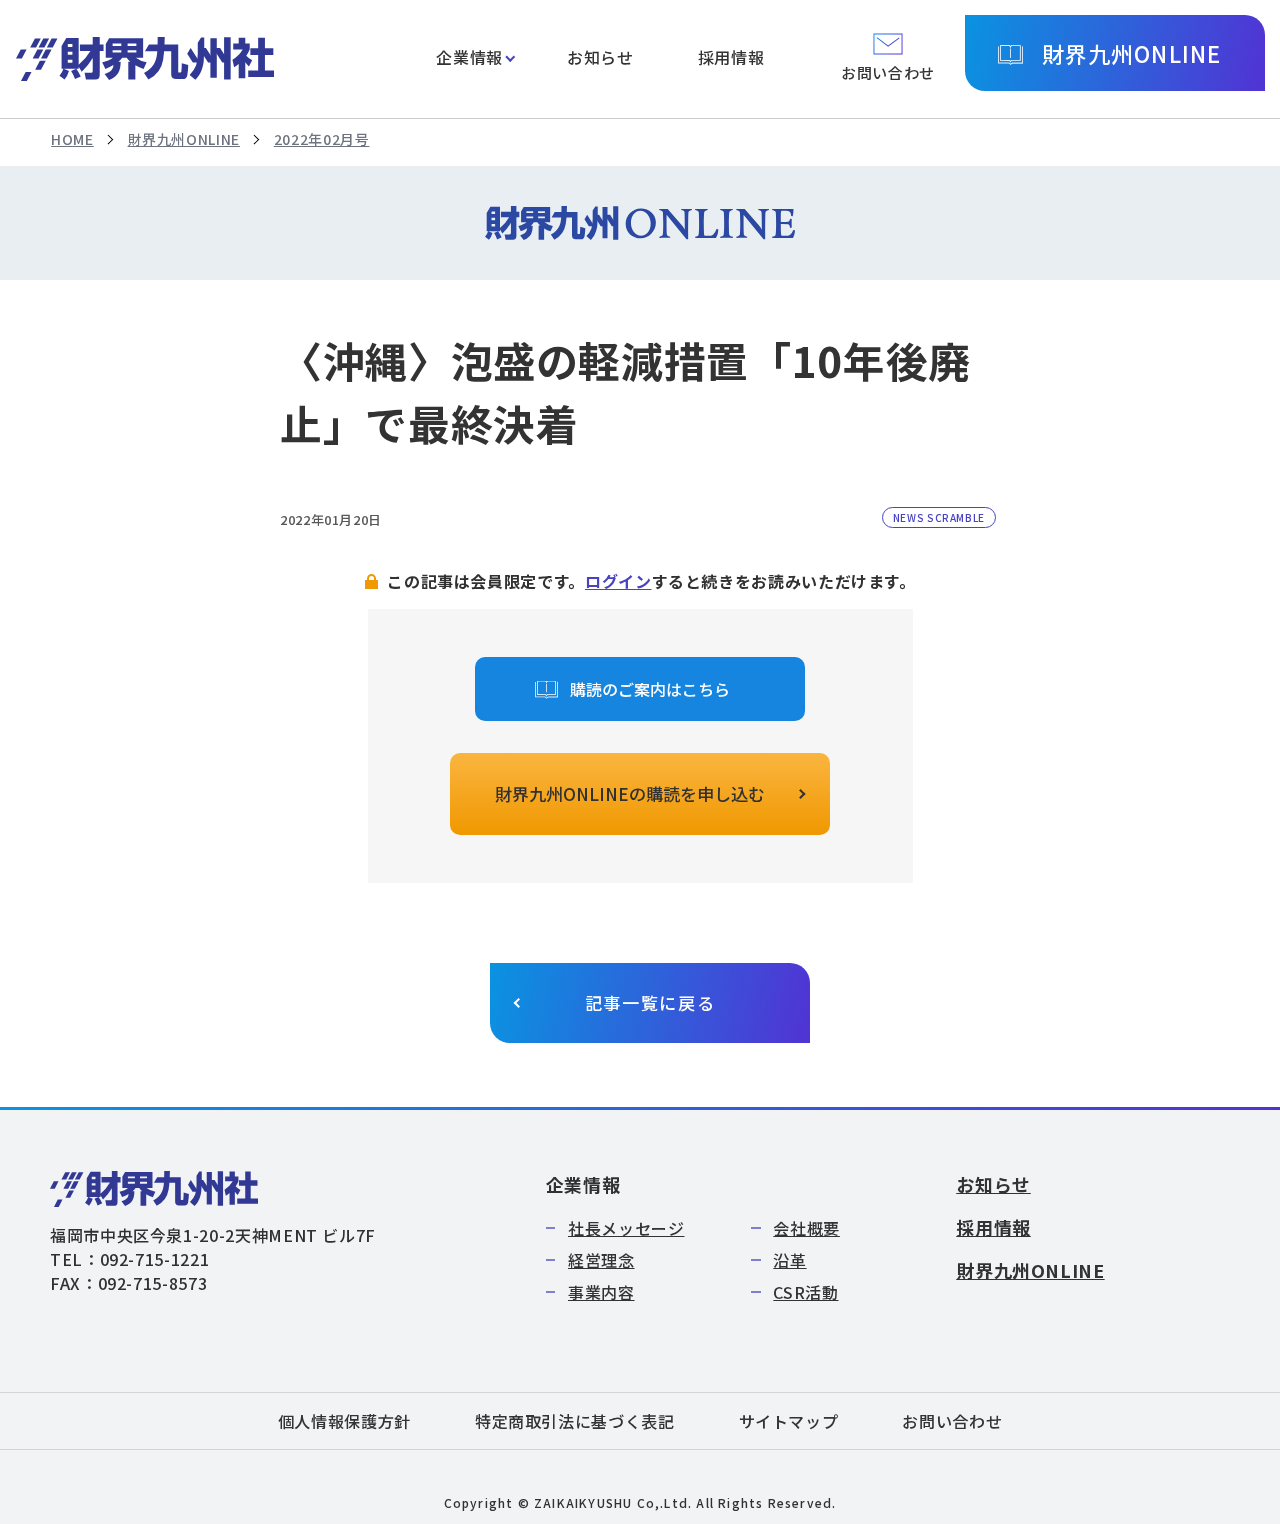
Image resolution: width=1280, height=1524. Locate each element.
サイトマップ (789, 1421)
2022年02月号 (322, 139)
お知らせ (600, 57)
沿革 (789, 1260)
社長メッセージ (626, 1228)
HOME (72, 139)
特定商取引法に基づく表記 (575, 1421)
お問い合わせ (952, 1421)
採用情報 (731, 57)
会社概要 (806, 1228)
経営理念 (601, 1260)
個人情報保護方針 (344, 1421)
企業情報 (469, 57)
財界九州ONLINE (1131, 53)
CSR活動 (805, 1292)
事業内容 (601, 1292)
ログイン (618, 581)
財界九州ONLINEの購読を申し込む (630, 793)
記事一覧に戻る (650, 1002)
